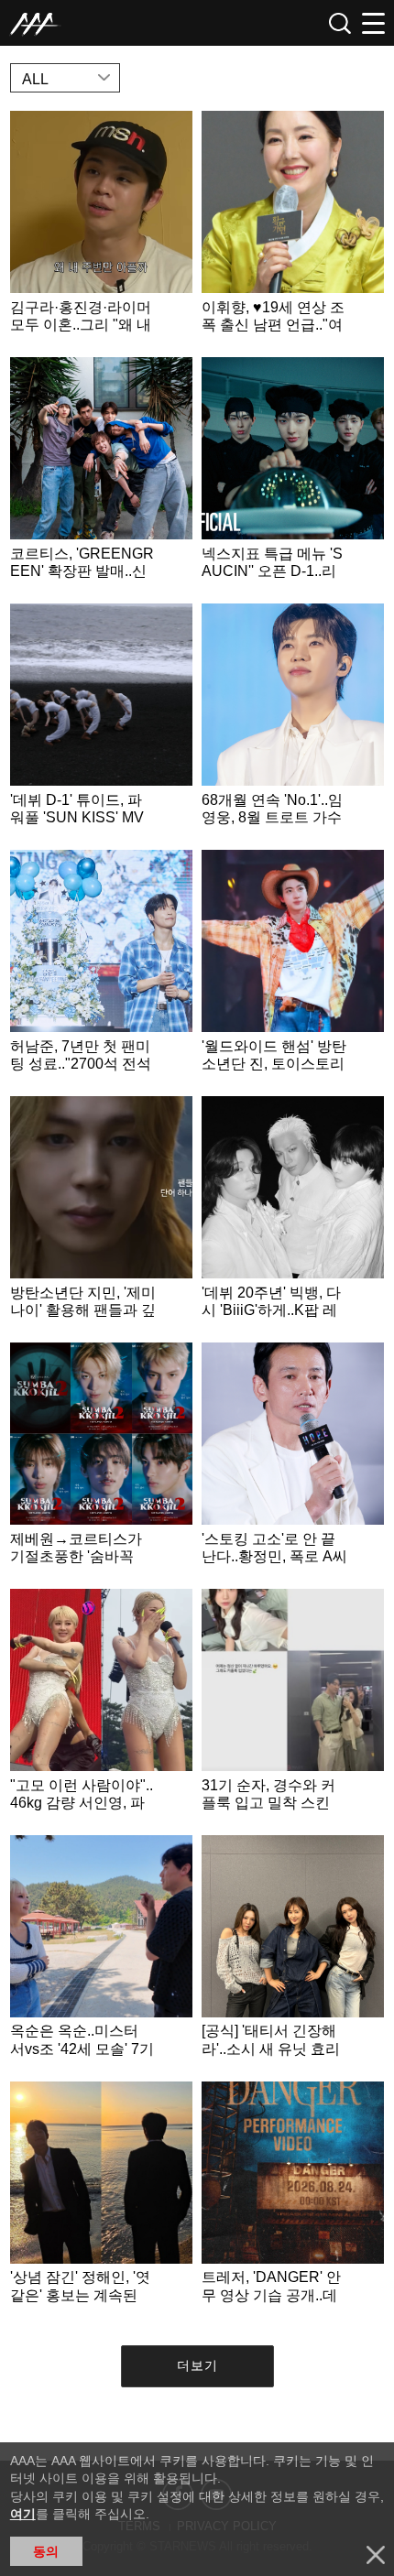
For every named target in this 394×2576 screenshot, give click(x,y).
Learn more (101, 229)
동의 (46, 2551)
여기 (23, 2514)
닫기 (376, 2555)
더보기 (197, 2365)
